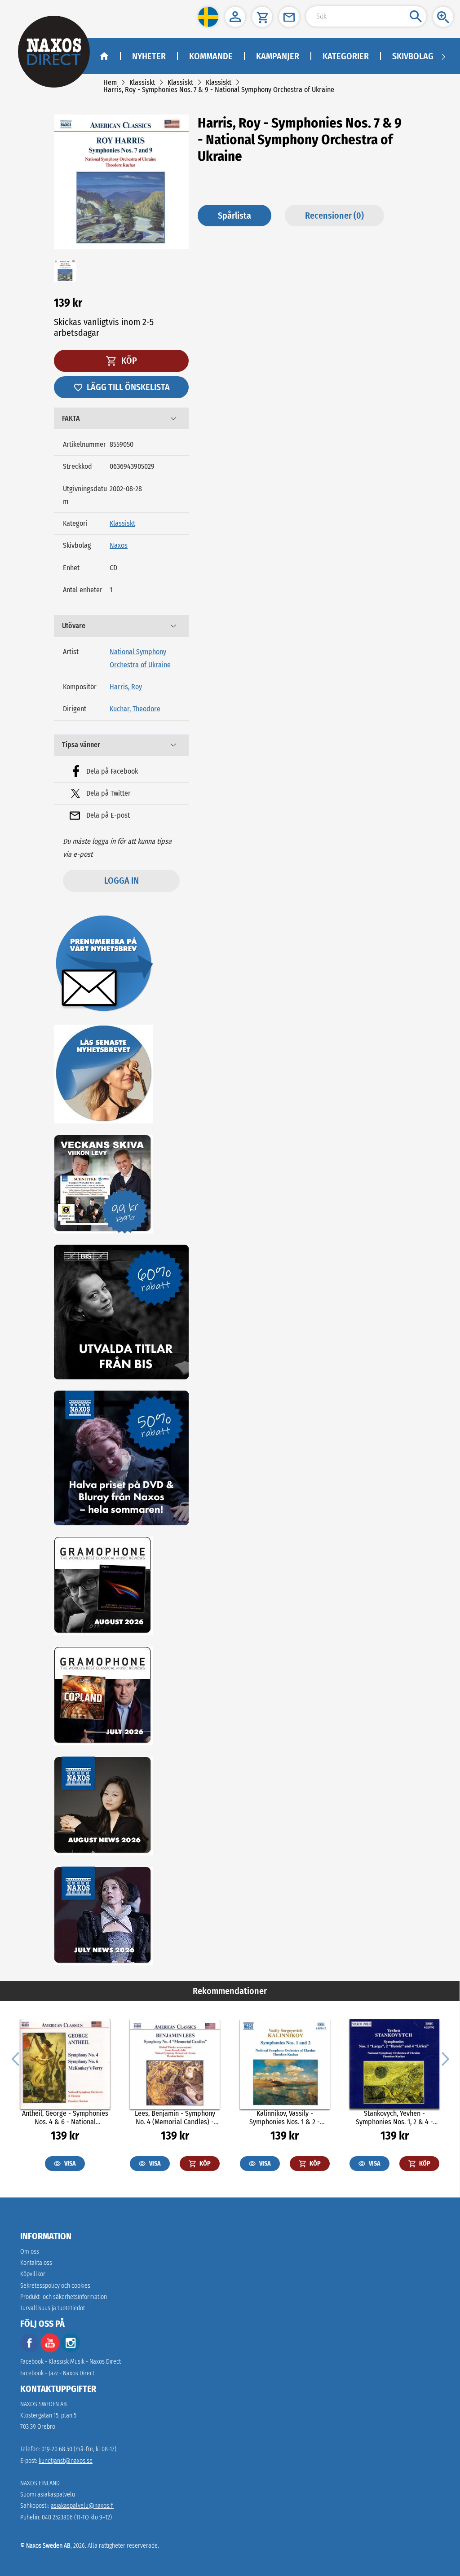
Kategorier (346, 56)
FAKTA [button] (71, 418)
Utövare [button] (74, 626)
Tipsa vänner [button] (81, 745)
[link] (110, 82)
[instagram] (71, 2350)
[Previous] (15, 2058)
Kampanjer (278, 56)
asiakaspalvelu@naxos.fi (82, 2506)
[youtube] (51, 2350)
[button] (208, 17)
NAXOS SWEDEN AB (44, 2404)
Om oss (30, 2252)
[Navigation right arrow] (443, 56)
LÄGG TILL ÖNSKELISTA (128, 387)
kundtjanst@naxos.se (66, 2461)
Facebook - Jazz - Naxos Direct (57, 2373)
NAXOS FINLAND (40, 2483)
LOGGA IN (122, 881)
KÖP (128, 361)
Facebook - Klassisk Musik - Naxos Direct (71, 2362)
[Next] (444, 2058)
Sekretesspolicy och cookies (55, 2286)
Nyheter (149, 56)
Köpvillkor (33, 2274)
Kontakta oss (36, 2263)
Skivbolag (413, 56)
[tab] (121, 418)
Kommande (211, 56)
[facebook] (30, 2350)
